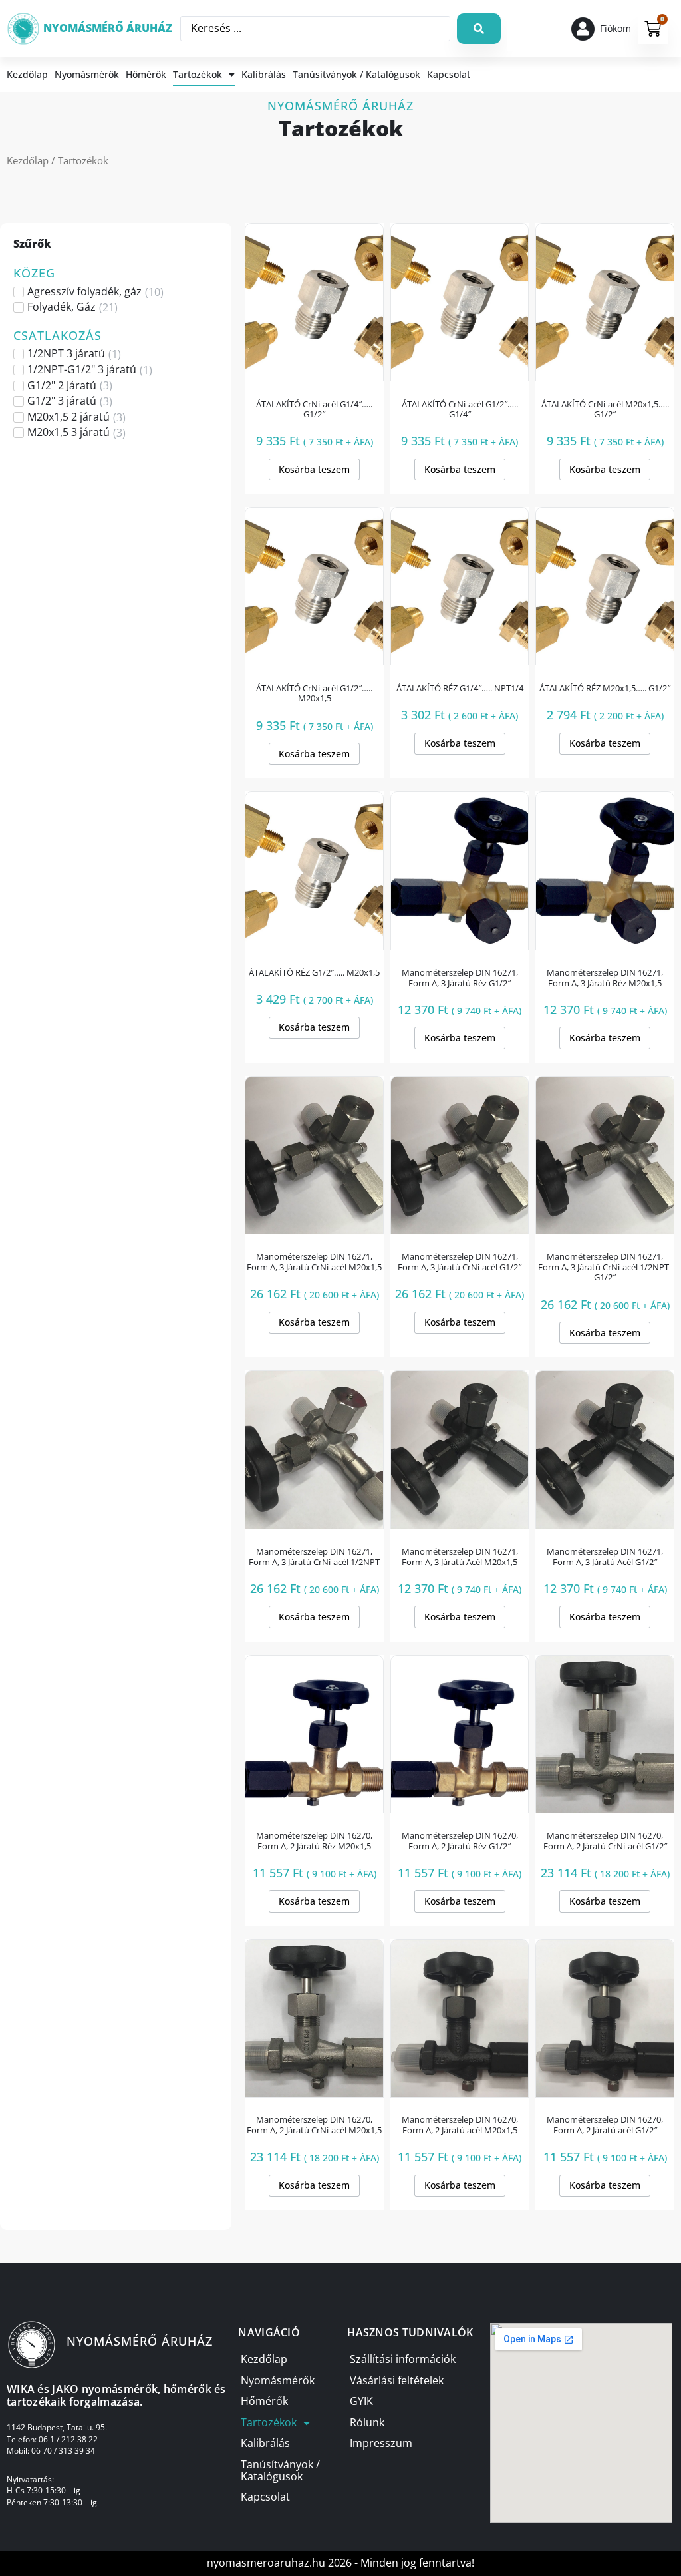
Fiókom (615, 28)
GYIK (361, 2401)
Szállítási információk (403, 2359)
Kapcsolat (449, 74)
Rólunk (367, 2423)
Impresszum (381, 2443)
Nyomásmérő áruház (108, 28)
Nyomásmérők (87, 74)
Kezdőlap (27, 74)
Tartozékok (198, 74)
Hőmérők (146, 74)
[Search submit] (479, 29)
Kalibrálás (264, 74)
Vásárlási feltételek (397, 2381)
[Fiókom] (583, 29)
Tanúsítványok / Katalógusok (356, 74)
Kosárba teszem (314, 469)
